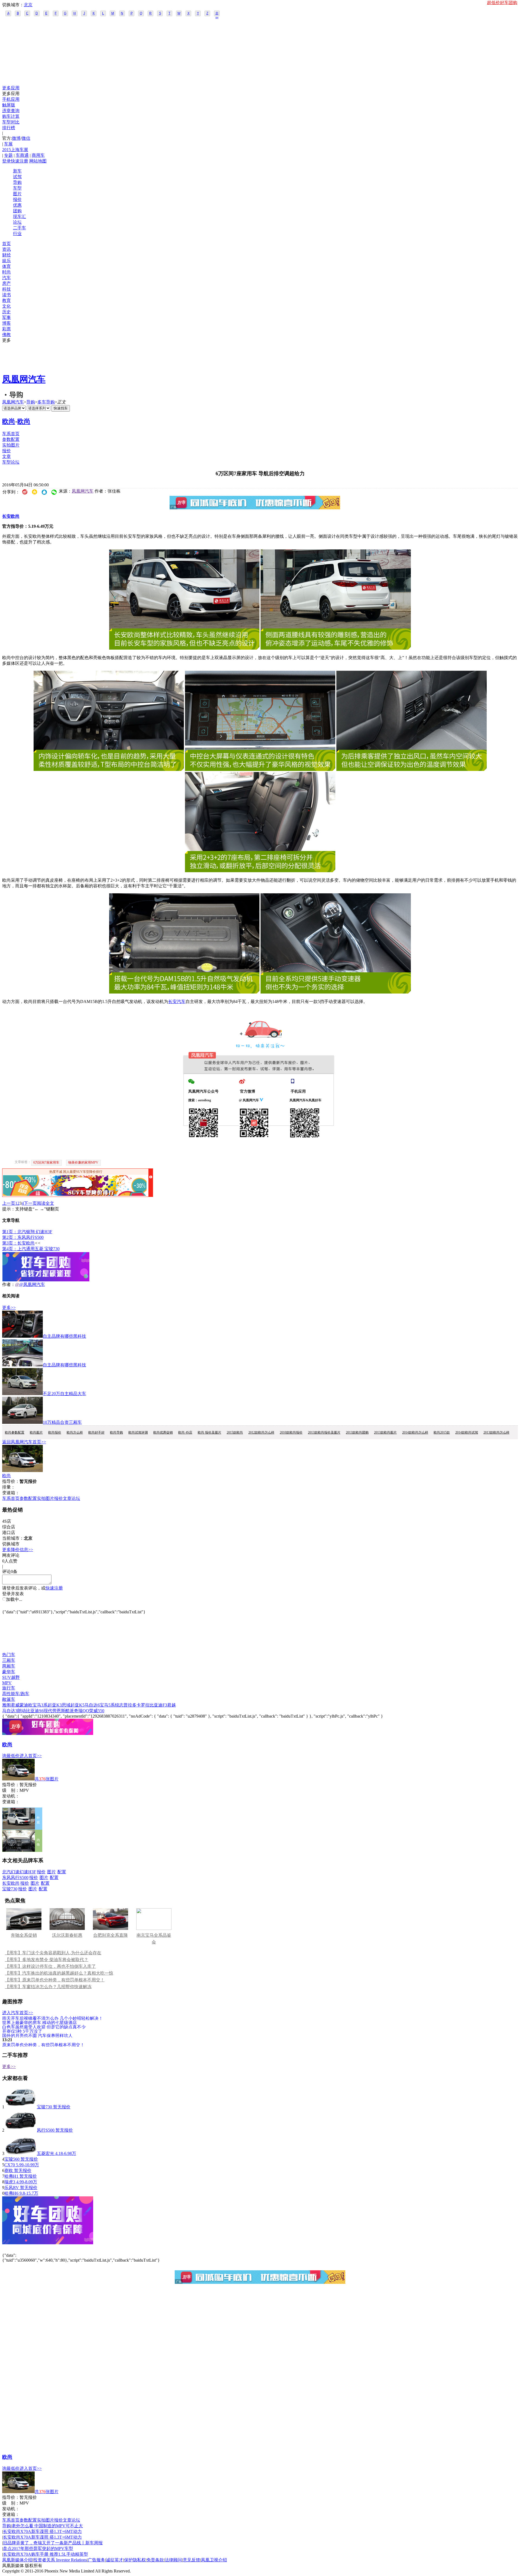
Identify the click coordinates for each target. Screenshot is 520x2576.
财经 (6, 255)
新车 (17, 171)
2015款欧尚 (235, 1432)
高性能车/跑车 (16, 1694)
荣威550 (97, 1711)
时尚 (6, 272)
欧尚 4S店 (185, 1432)
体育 (6, 266)
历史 (6, 312)
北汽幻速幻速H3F (19, 1872)
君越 (171, 1705)
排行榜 (9, 128)
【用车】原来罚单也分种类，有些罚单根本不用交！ (55, 1980)
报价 (17, 199)
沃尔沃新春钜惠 (67, 1935)
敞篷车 (9, 1699)
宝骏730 (10, 1889)
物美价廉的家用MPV (83, 1162)
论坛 (17, 222)
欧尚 (9, 421)
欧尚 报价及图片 (209, 1432)
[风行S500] (21, 2130)
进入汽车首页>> (18, 2013)
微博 (16, 138)
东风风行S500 (15, 1878)
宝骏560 (12, 2159)
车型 (17, 188)
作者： (9, 1284)
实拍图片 (11, 445)
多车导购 (46, 402)
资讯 (6, 249)
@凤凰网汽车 (32, 1284)
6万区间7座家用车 (46, 1162)
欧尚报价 (55, 1432)
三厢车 (9, 1660)
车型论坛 (11, 462)
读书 (6, 295)
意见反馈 (191, 2560)
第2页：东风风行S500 (23, 1237)
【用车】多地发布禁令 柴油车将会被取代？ (47, 1960)
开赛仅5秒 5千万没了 (22, 2031)
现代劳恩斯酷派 (59, 1711)
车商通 (22, 155)
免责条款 (155, 2560)
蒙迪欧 (26, 1705)
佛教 (6, 335)
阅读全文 (45, 1203)
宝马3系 (40, 1705)
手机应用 (11, 99)
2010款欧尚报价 (291, 1432)
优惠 (17, 205)
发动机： (11, 1796)
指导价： (11, 1785)
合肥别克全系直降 (110, 1935)
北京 (28, 5)
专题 (8, 155)
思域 (66, 1705)
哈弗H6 (11, 2193)
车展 (8, 144)
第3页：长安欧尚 (18, 1243)
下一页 (30, 1203)
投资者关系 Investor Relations (60, 2560)
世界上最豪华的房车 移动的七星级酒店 (40, 2022)
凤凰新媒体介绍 (17, 2560)
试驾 (17, 177)
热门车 (9, 1655)
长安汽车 (177, 1002)
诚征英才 (115, 2560)
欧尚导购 (116, 1432)
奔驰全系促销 (24, 1935)
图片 (17, 194)
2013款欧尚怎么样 (496, 1432)
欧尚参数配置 (15, 1432)
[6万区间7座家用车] (184, 648)
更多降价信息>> (18, 1550)
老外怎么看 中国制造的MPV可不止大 (47, 2526)
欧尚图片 (36, 1432)
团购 (17, 211)
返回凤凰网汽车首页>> (24, 1442)
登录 (6, 161)
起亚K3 (55, 1705)
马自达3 (10, 1711)
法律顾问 (173, 2560)
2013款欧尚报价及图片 (324, 1432)
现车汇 (19, 216)
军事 (6, 317)
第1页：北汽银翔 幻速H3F (27, 1232)
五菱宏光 (45, 2153)
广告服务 (96, 2560)
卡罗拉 (143, 1705)
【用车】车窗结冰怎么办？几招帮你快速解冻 (48, 1987)
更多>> (9, 1307)
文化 (6, 306)
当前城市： (13, 1538)
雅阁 (6, 1705)
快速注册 (19, 161)
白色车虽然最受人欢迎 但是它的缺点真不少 (44, 2027)
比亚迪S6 (35, 1711)
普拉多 (130, 1705)
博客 (6, 323)
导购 (17, 182)
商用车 (38, 155)
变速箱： (11, 1493)
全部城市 (217, 14)
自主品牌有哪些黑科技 (64, 1336)
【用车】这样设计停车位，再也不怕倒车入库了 (50, 1966)
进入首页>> (31, 1756)
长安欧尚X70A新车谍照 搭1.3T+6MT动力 (42, 2531)
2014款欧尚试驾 (467, 1432)
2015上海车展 (15, 150)
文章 (6, 456)
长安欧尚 (11, 516)
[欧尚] (22, 1471)
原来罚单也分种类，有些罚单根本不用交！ (43, 2045)
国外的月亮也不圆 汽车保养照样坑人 (37, 2035)
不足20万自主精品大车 (64, 1394)
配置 (62, 1872)
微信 (26, 138)
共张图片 (47, 1779)
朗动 (22, 1711)
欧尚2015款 (442, 1432)
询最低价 (11, 1756)
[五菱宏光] (21, 2153)
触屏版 (9, 105)
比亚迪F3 (158, 1705)
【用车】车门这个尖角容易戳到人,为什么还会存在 (53, 1953)
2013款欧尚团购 (357, 1432)
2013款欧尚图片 (385, 1432)
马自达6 (92, 1705)
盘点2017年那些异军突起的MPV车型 (38, 2549)
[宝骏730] (21, 2107)
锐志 (119, 1705)
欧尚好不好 (96, 1432)
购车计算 (11, 116)
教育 (6, 300)
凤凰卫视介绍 (214, 2560)
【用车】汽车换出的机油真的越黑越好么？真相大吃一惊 (59, 1973)
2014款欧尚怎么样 (415, 1432)
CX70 (10, 2165)
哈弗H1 (11, 2176)
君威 (15, 1705)
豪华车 (9, 1672)
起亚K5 (77, 1705)
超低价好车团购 (502, 3)
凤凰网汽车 (24, 379)
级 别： (11, 1790)
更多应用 (11, 88)
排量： (9, 1487)
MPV (7, 1683)
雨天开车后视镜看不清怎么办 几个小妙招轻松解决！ (53, 2018)
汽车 (6, 278)
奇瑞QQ (82, 1711)
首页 (6, 244)
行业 (17, 234)
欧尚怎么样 (75, 1432)
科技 (6, 289)
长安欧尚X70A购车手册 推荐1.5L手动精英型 (45, 2554)
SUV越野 (11, 1677)
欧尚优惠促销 (163, 1432)
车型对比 (11, 122)
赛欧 (9, 2170)
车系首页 (11, 434)
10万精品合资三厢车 (62, 1422)
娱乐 (6, 261)
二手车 (19, 228)
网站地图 (38, 161)
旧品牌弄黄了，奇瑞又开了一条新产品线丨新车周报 (53, 2543)
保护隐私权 (135, 2560)
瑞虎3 (10, 2182)
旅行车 (9, 1688)
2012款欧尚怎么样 (261, 1432)
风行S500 (46, 2130)
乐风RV (12, 2188)
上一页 (9, 1203)
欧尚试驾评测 (138, 1432)
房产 (6, 283)
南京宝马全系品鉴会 (154, 1939)
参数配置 (11, 439)
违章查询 (11, 111)
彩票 (6, 329)
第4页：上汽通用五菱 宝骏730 (31, 1249)
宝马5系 (107, 1705)
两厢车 (9, 1666)
